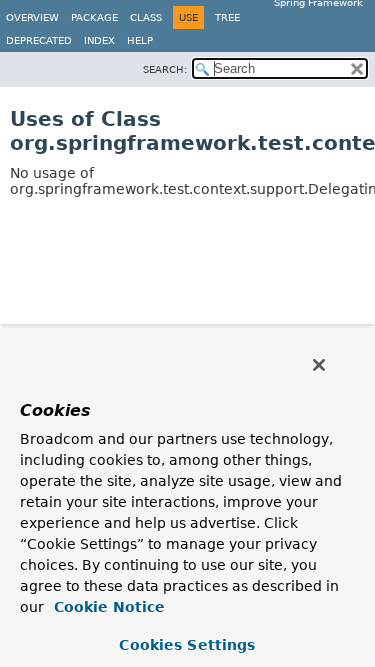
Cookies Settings (187, 645)
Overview (32, 17)
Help (140, 40)
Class (146, 17)
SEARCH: (165, 69)
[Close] (319, 365)
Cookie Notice (107, 607)
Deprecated (39, 40)
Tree (227, 17)
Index (99, 40)
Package (94, 17)
